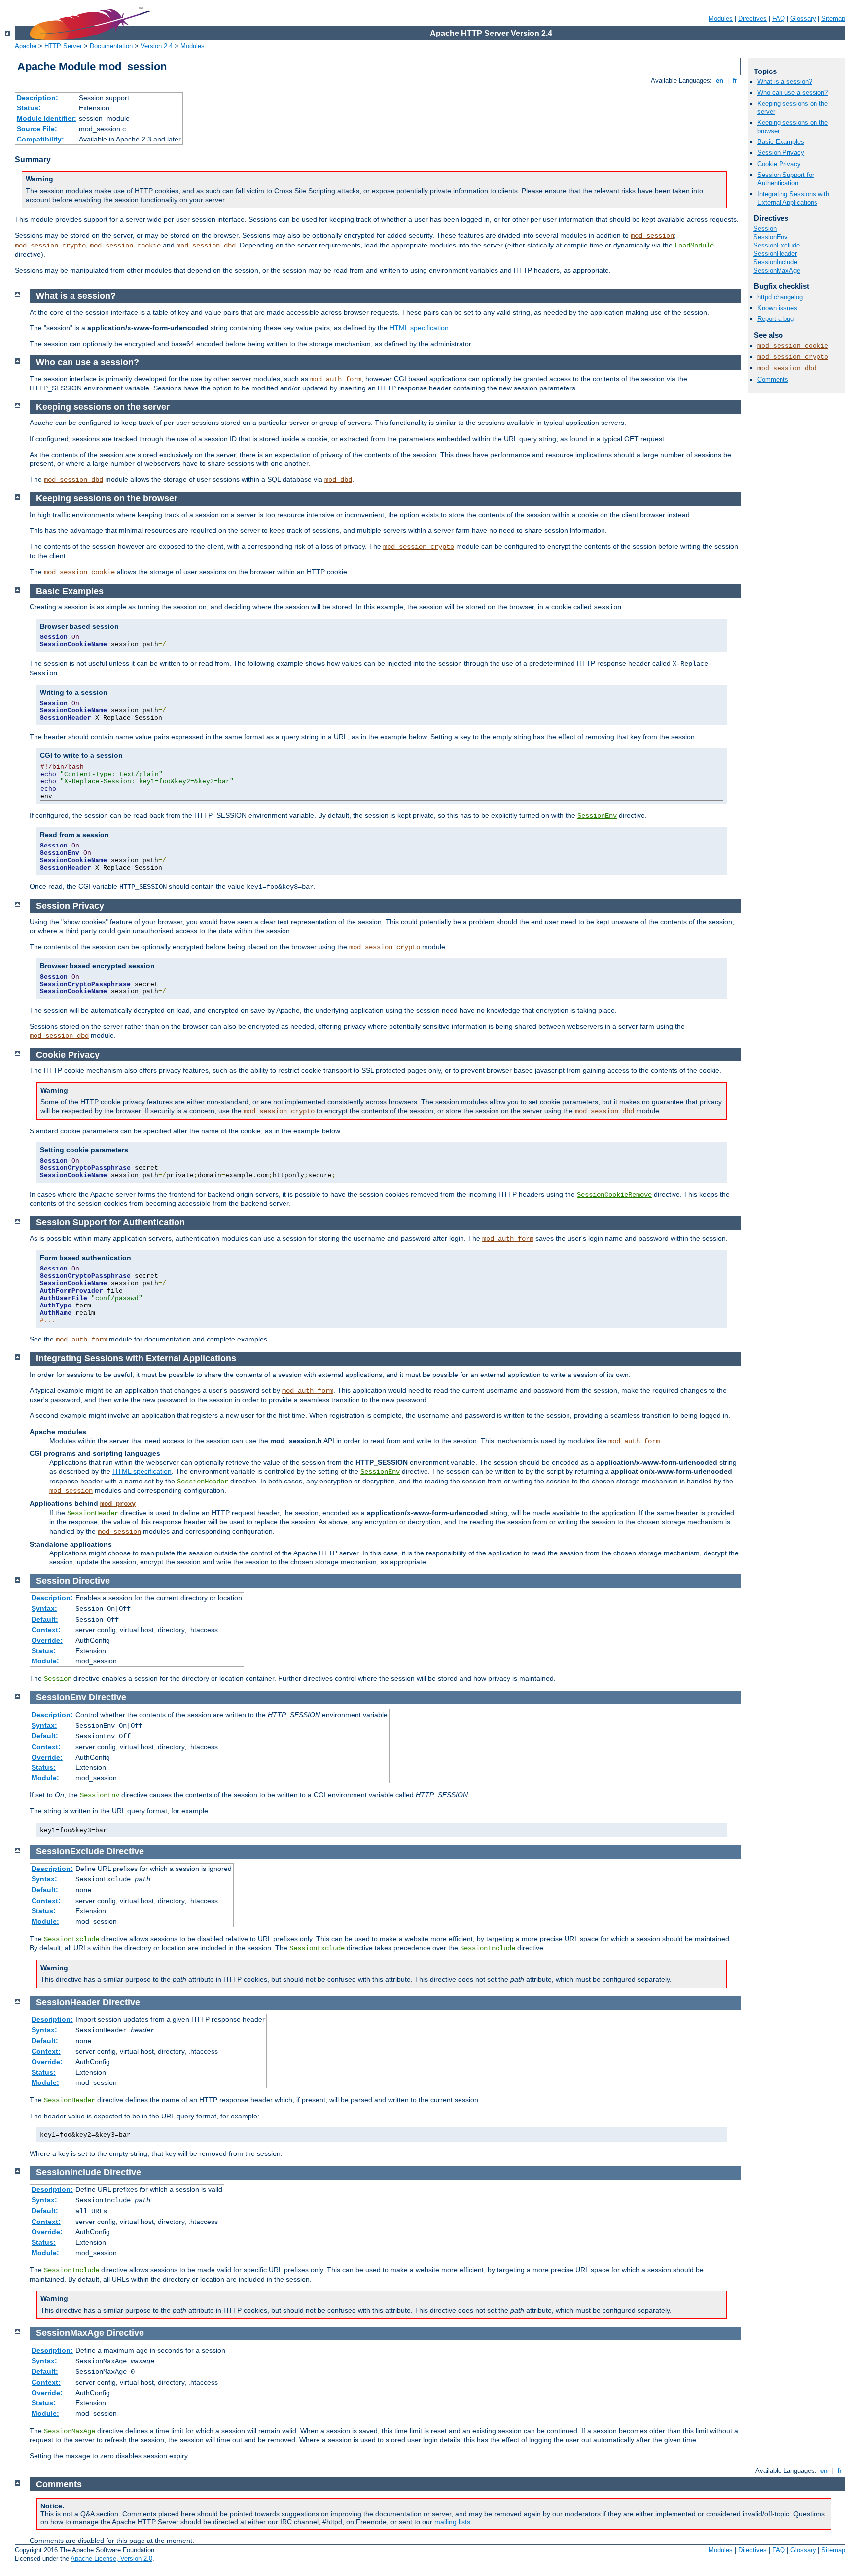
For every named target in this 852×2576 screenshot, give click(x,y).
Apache (26, 46)
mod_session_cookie (125, 246)
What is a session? (785, 82)
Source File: (37, 129)
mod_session (652, 236)
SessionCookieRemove (614, 1195)
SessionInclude (775, 262)
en (720, 81)
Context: (46, 1630)
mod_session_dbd (206, 246)
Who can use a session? (793, 92)
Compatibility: (40, 139)
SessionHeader (775, 254)
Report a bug (776, 319)
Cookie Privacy (779, 164)
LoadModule (694, 246)
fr (735, 81)
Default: (45, 1619)
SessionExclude (777, 245)
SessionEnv (771, 237)
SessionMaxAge (777, 270)
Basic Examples (781, 142)
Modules (721, 18)
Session (765, 229)
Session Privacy (781, 153)
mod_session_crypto (50, 246)
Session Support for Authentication (786, 179)
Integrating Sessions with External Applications (793, 198)
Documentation (111, 46)
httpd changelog (780, 297)
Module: (45, 1661)
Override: (47, 1640)
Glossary (803, 18)
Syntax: (44, 1608)
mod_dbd (338, 480)
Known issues (777, 308)
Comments (773, 379)
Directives (752, 18)
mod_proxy (118, 1504)
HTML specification (419, 328)
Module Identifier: (47, 118)
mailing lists (452, 2522)
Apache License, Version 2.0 (111, 2558)
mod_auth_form (336, 379)
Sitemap (833, 18)
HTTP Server (63, 46)
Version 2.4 (157, 46)
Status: (29, 108)
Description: (37, 98)
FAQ (779, 18)
